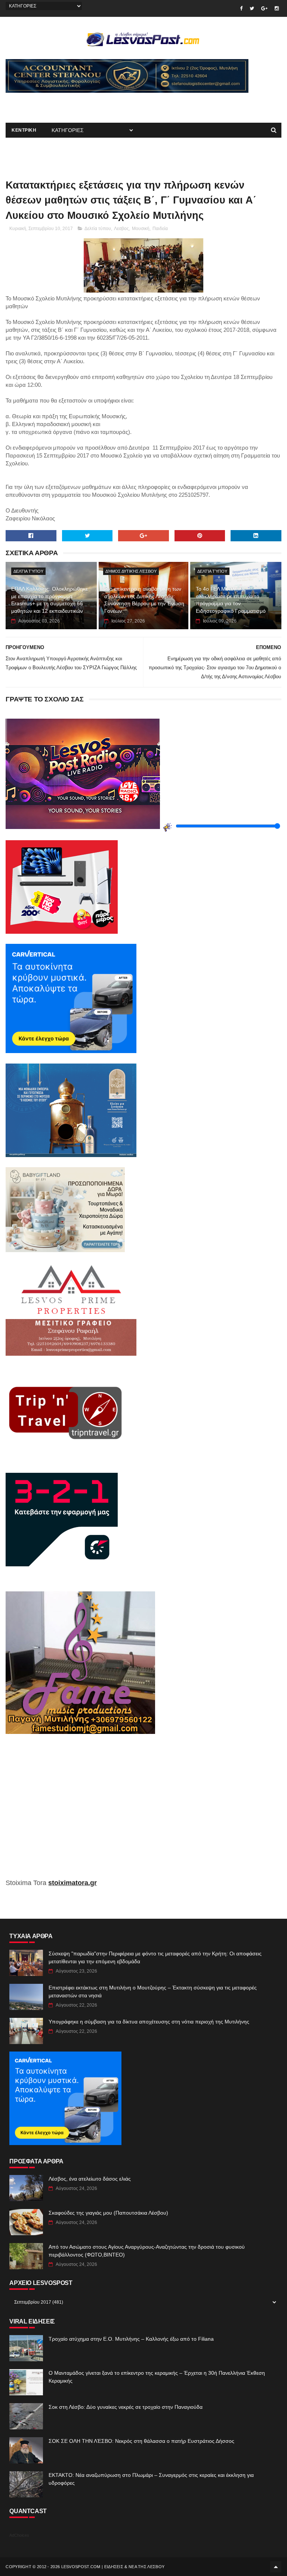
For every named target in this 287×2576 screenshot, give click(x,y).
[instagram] (277, 8)
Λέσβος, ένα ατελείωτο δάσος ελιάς (90, 2179)
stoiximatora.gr (72, 1883)
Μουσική (141, 229)
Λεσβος (121, 229)
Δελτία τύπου (98, 229)
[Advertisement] (93, 104)
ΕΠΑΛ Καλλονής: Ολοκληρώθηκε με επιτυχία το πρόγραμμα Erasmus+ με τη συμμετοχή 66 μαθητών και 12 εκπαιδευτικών (50, 600)
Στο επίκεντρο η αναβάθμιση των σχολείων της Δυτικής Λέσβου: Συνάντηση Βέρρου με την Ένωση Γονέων (144, 600)
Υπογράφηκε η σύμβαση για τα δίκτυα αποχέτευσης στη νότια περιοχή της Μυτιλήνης (149, 2022)
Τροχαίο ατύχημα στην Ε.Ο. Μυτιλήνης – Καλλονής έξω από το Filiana (131, 2339)
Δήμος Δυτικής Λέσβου (131, 571)
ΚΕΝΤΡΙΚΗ (24, 130)
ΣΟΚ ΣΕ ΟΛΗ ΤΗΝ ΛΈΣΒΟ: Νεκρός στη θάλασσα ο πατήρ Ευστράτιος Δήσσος (141, 2441)
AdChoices (19, 2535)
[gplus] (264, 8)
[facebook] (241, 8)
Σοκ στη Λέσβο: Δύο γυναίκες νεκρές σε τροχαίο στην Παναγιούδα (126, 2407)
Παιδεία (160, 229)
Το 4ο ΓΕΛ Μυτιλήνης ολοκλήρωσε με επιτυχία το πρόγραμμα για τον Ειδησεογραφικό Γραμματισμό (231, 600)
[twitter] (252, 8)
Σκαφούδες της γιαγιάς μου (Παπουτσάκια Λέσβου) (108, 2213)
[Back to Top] (276, 2567)
